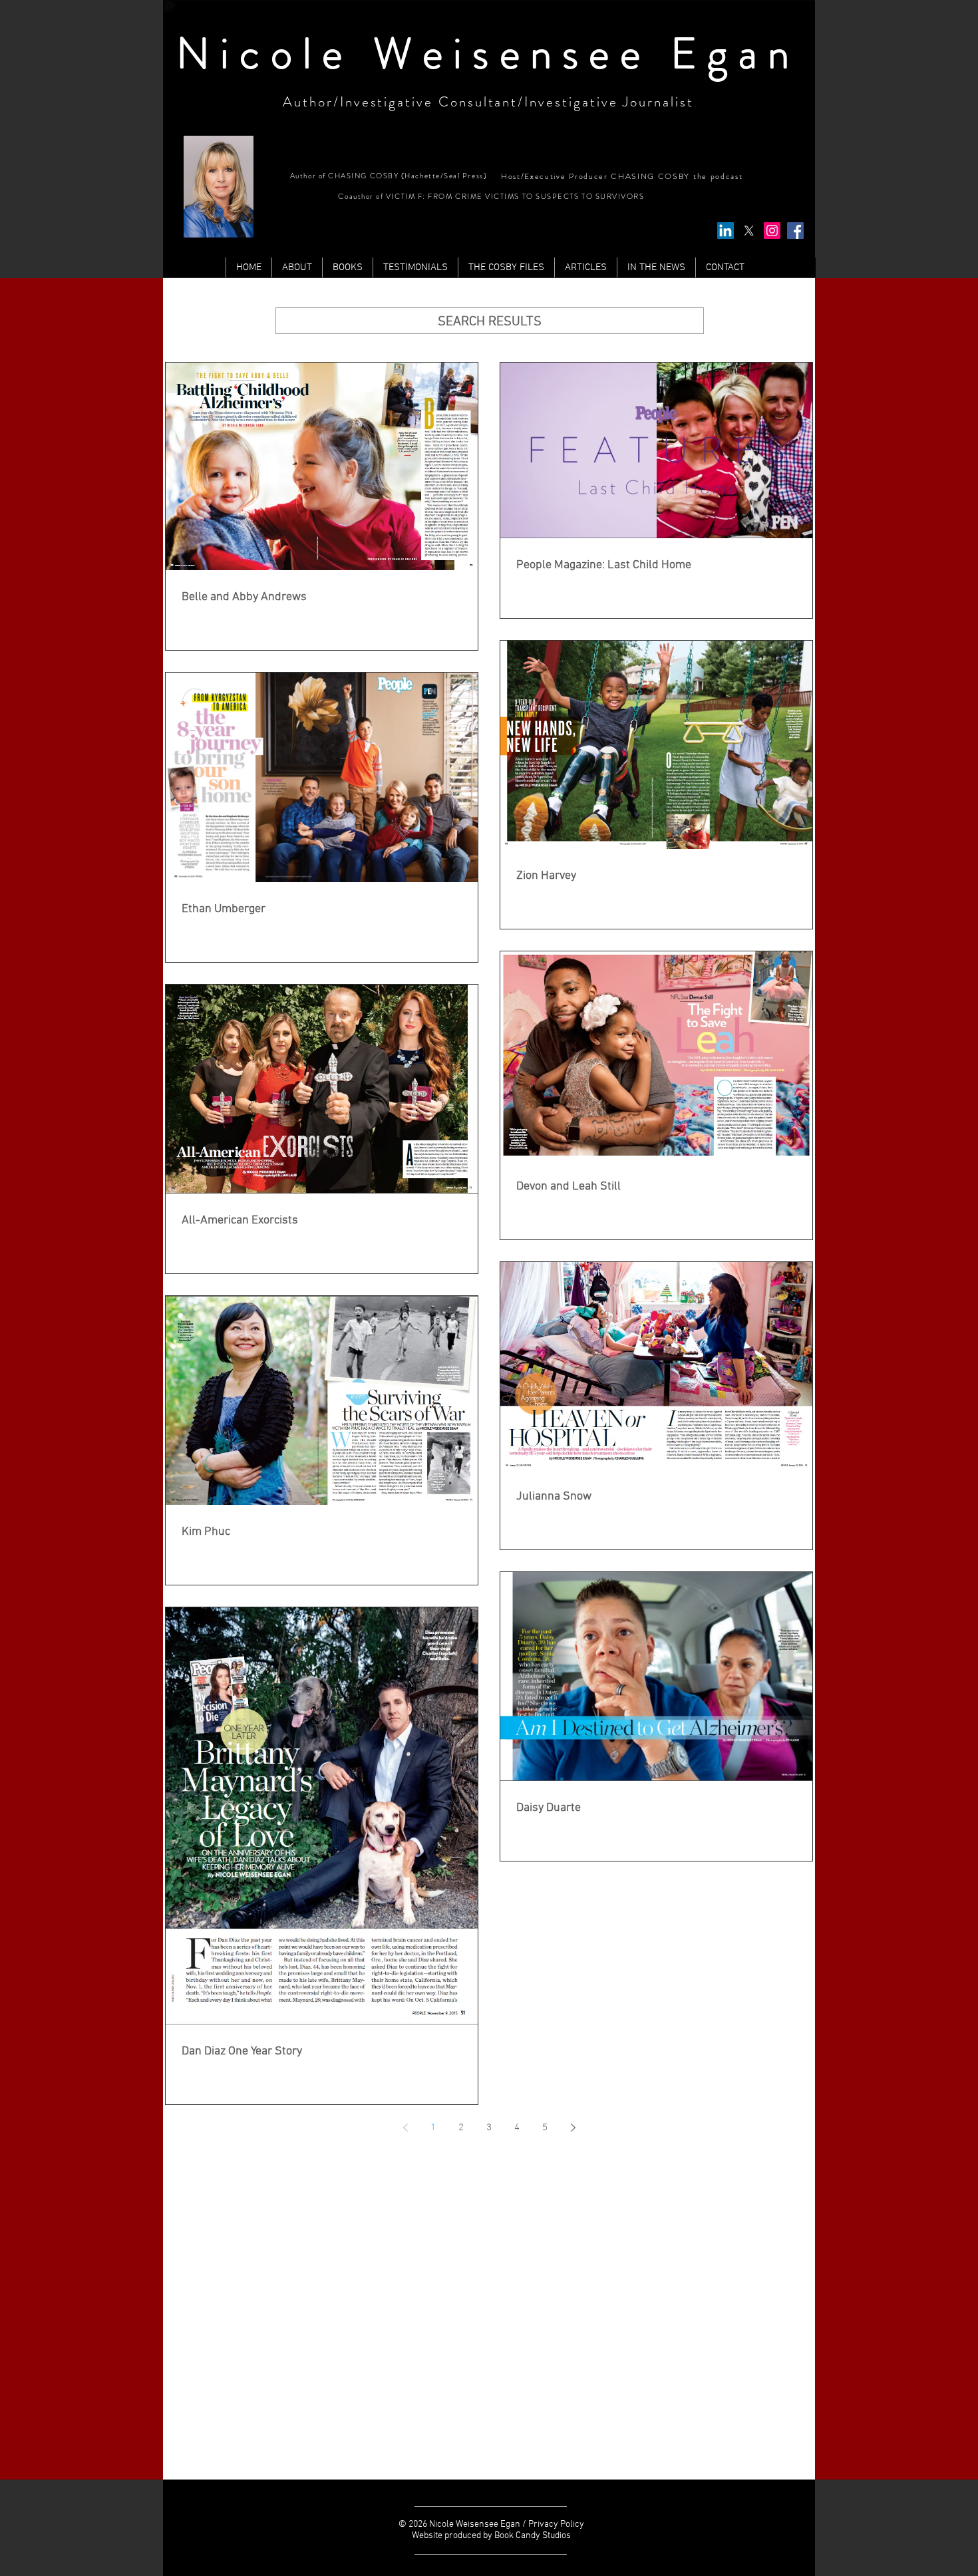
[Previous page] (405, 2128)
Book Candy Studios (533, 2536)
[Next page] (573, 2128)
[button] (585, 267)
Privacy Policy (556, 2524)
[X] (749, 231)
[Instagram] (772, 231)
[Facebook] (795, 231)
